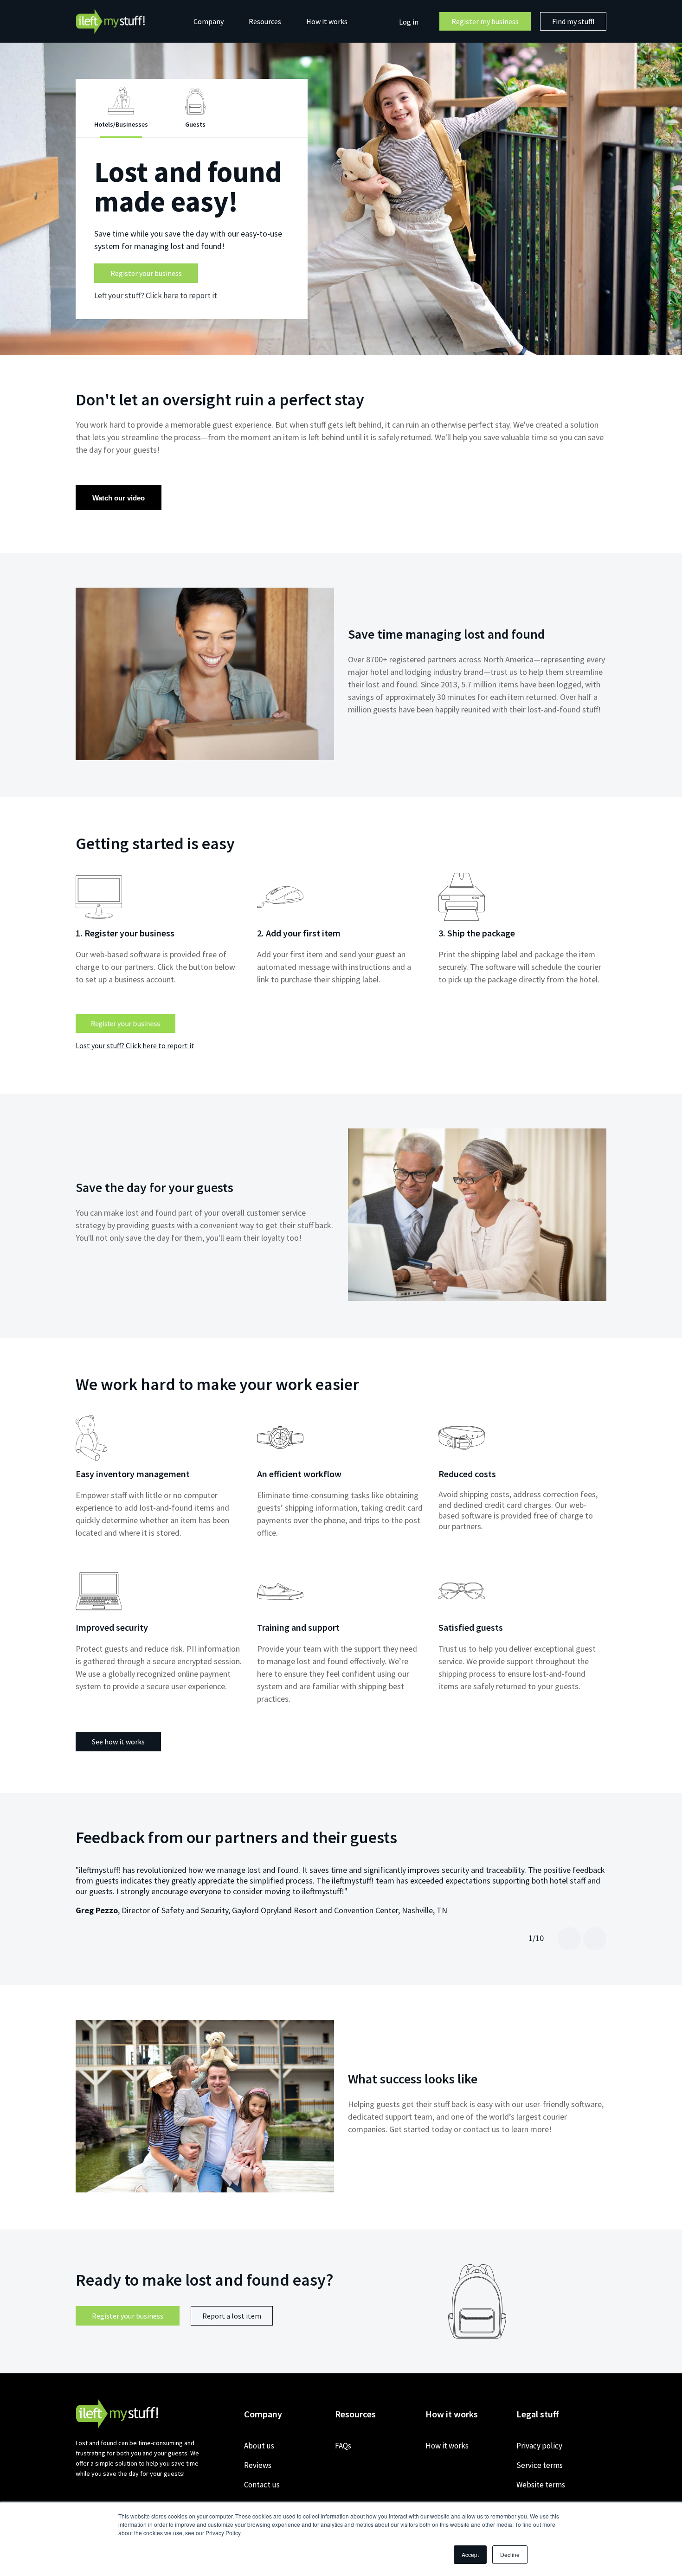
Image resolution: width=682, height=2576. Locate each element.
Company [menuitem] (209, 21)
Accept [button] (470, 2554)
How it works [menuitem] (327, 21)
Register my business (485, 21)
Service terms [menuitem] (540, 2465)
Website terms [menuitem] (541, 2485)
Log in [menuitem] (409, 22)
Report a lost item (232, 2316)
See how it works (118, 1742)
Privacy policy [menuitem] (539, 2446)
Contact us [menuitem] (262, 2485)
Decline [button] (510, 2554)
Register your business (146, 273)
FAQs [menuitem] (343, 2446)
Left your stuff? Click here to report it (156, 295)
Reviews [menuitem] (258, 2465)
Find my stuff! (573, 21)
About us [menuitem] (259, 2446)
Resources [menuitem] (265, 21)
